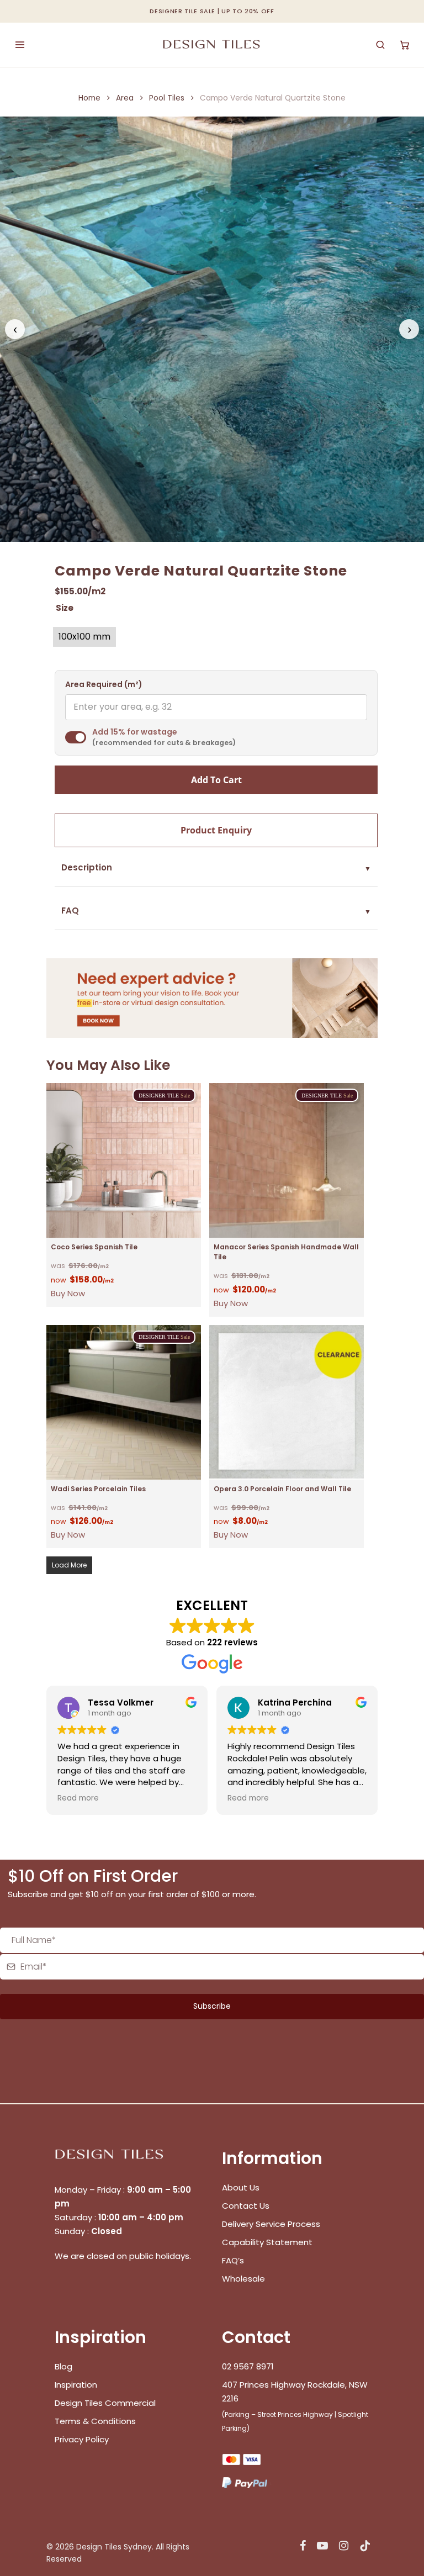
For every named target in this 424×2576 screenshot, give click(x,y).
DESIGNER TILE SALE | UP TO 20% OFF (212, 11)
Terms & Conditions (95, 2421)
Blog (63, 2366)
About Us (241, 2187)
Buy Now (68, 1293)
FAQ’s (233, 2260)
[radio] (84, 637)
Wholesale (243, 2279)
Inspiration (76, 2385)
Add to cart (216, 780)
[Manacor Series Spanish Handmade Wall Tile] (287, 1160)
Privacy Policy (82, 2439)
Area (125, 98)
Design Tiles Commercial (105, 2403)
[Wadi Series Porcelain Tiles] (124, 1402)
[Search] (380, 45)
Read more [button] (78, 1798)
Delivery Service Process (271, 2224)
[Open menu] (20, 45)
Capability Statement (268, 2242)
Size (65, 608)
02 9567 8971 (248, 2366)
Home (89, 98)
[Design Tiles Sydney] (212, 45)
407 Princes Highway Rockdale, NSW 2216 (295, 2392)
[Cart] (405, 45)
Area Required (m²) (104, 685)
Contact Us (246, 2206)
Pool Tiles (167, 98)
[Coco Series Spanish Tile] (124, 1160)
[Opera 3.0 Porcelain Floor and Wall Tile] (287, 1402)
